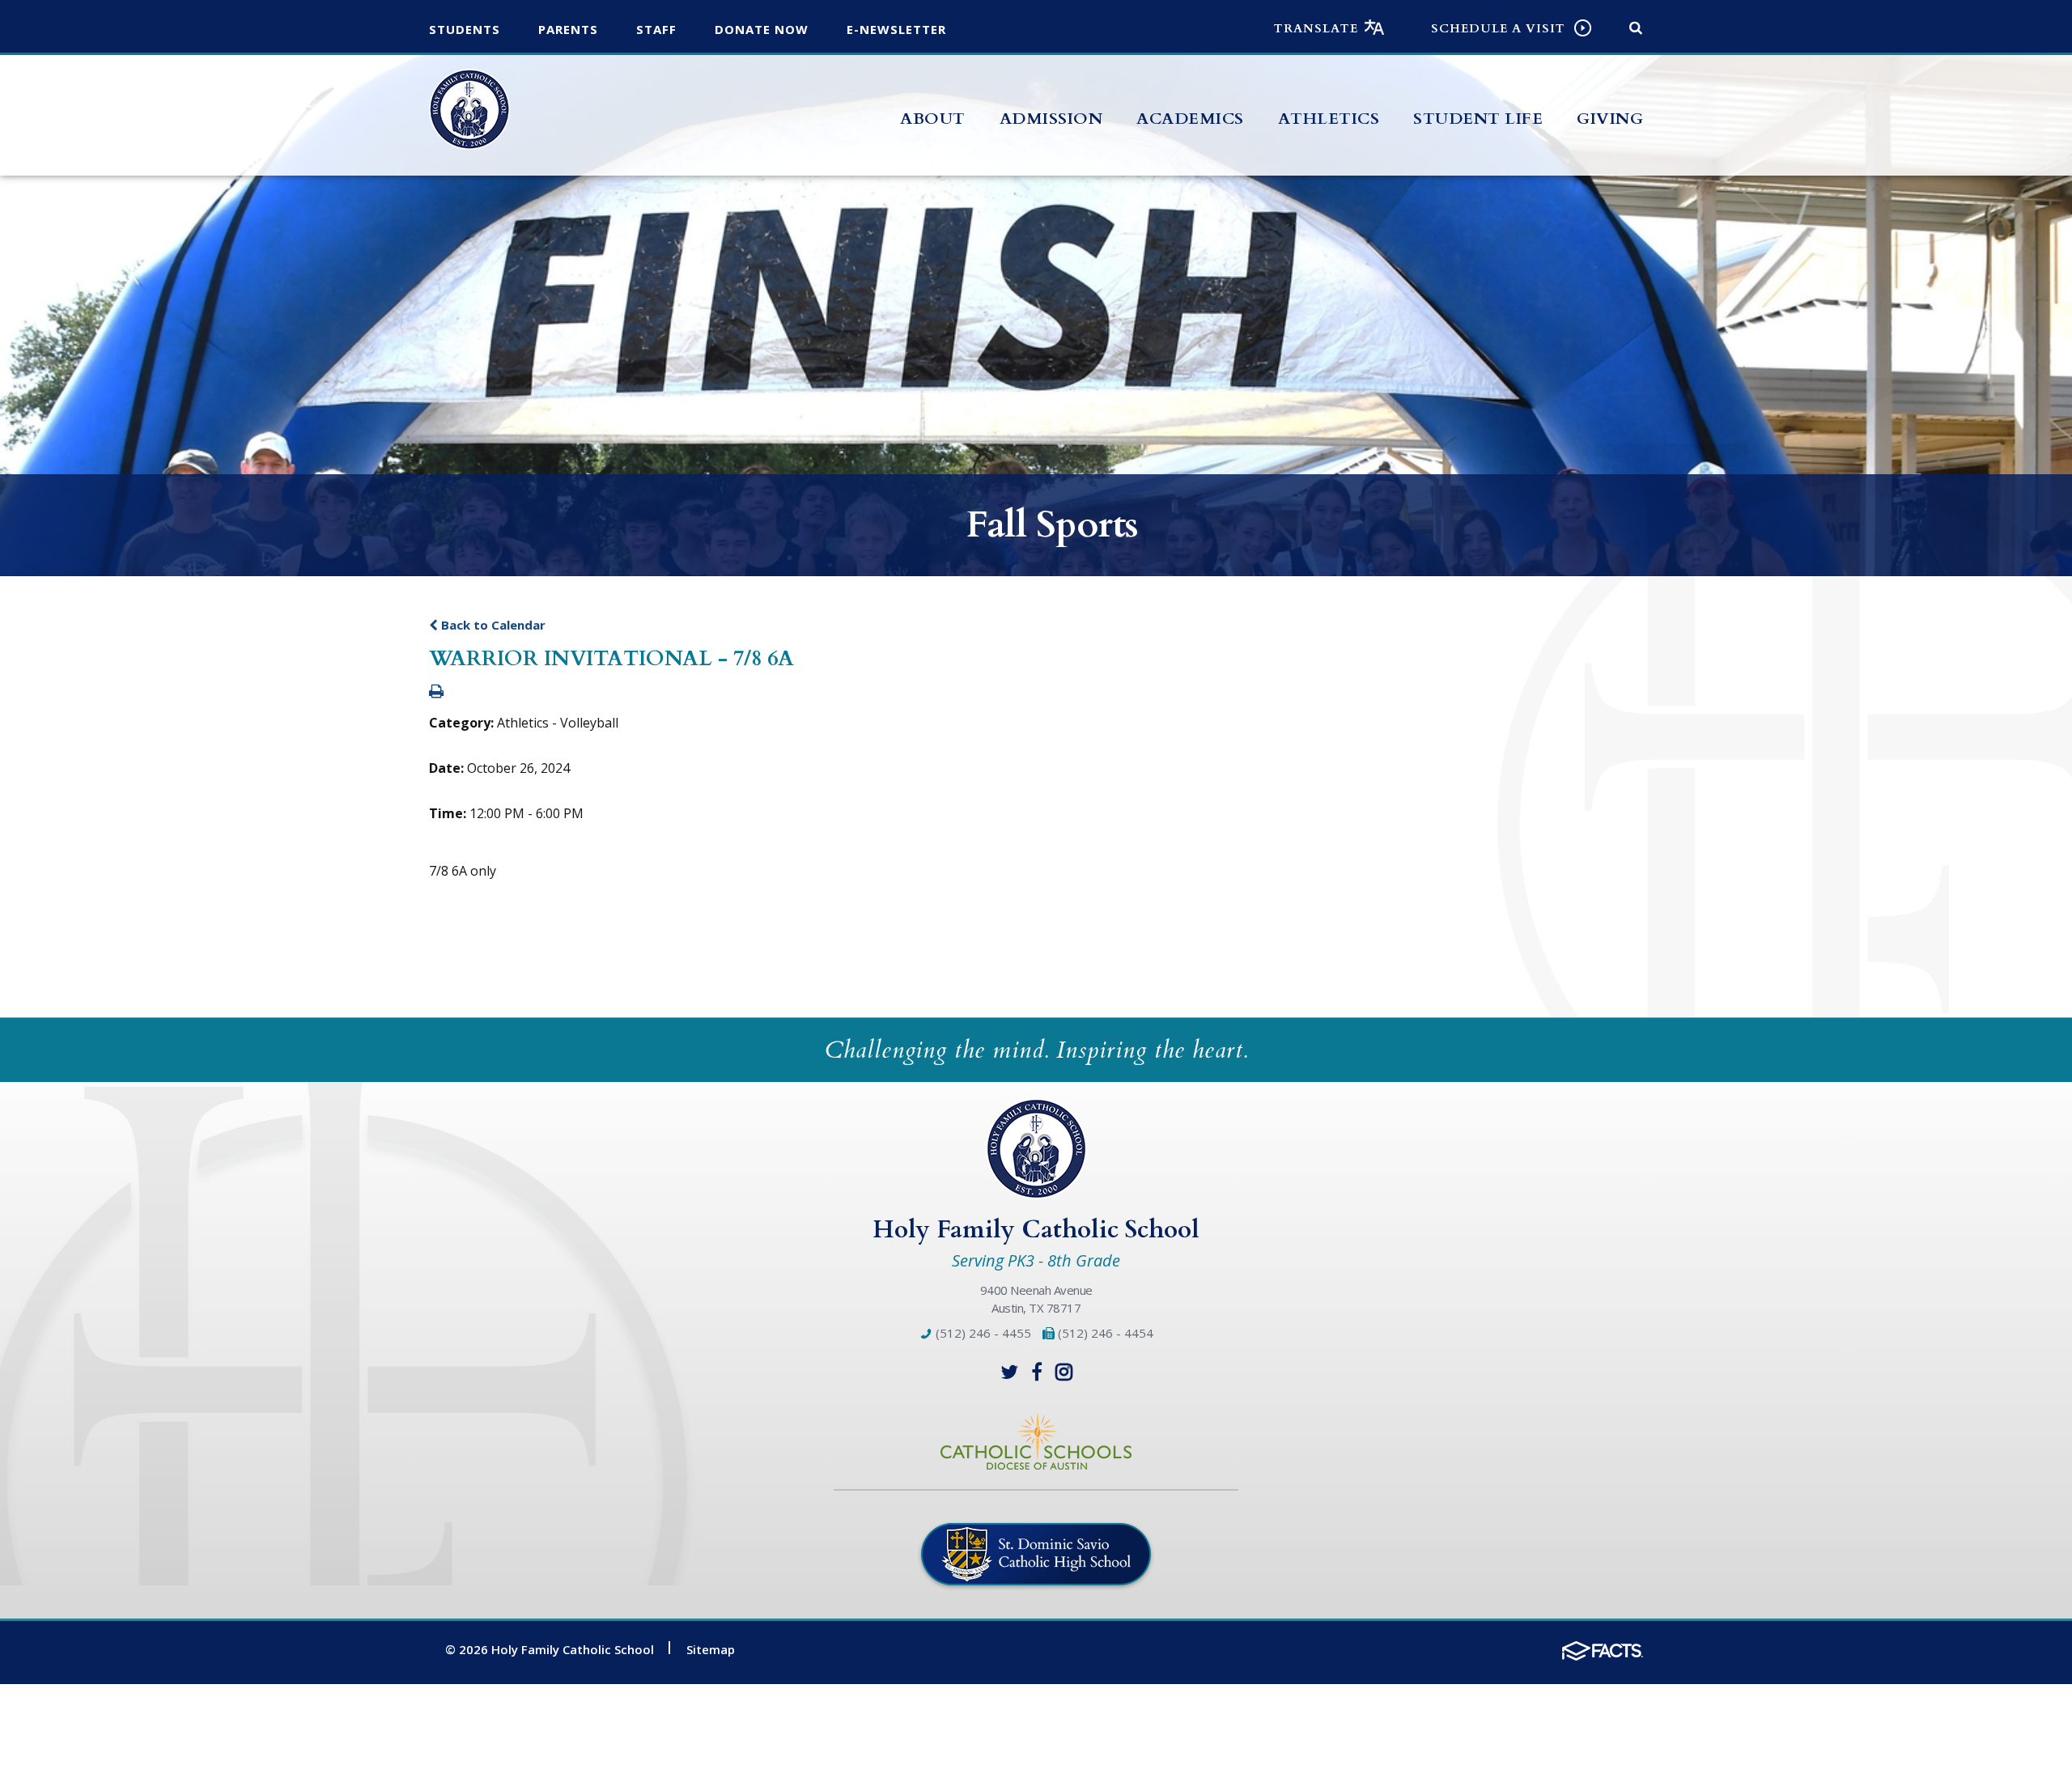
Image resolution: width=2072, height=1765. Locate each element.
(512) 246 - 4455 (982, 1333)
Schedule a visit (1498, 28)
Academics (1190, 119)
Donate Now (762, 29)
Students (465, 29)
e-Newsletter (896, 29)
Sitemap (711, 1649)
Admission (1051, 119)
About (933, 119)
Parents (568, 29)
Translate (1316, 28)
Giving (1610, 119)
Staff (656, 29)
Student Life (1478, 119)
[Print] (436, 692)
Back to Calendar (492, 625)
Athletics (1329, 119)
